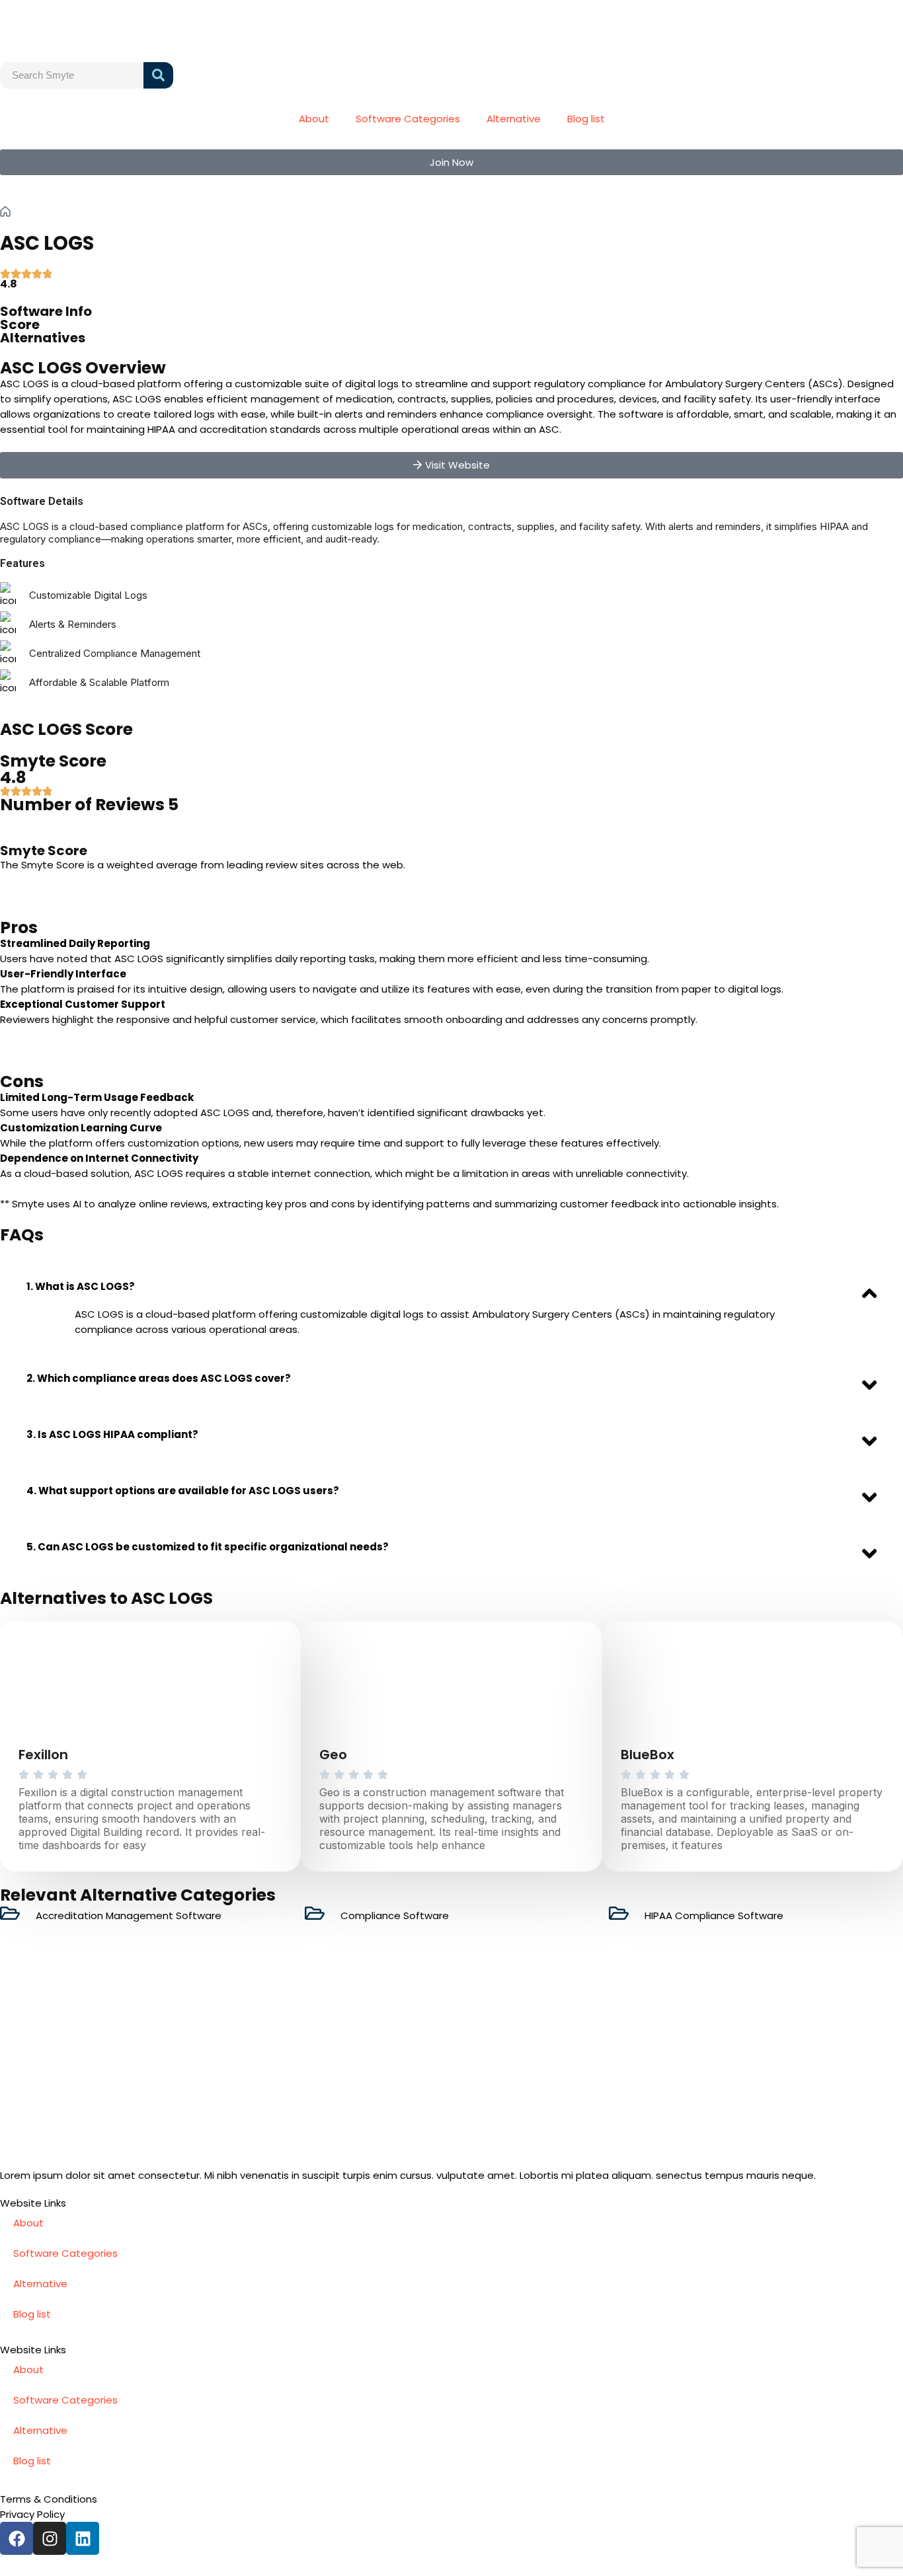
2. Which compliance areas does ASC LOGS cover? (159, 1378)
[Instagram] (50, 2538)
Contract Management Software (127, 211)
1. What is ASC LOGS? (81, 1286)
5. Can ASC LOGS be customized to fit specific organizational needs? (208, 1547)
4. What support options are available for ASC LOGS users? (183, 1491)
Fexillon (43, 1755)
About (314, 119)
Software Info (46, 311)
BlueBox (648, 1755)
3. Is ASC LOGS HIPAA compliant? (112, 1434)
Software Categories (408, 119)
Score (20, 324)
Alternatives (43, 338)
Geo (333, 1755)
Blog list (586, 119)
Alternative (514, 119)
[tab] (451, 1286)
